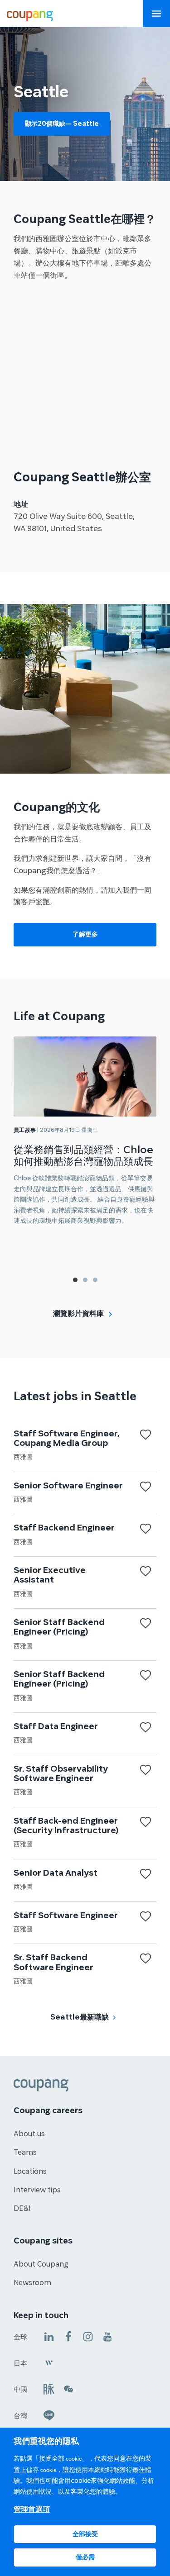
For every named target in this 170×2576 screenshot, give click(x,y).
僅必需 (85, 2557)
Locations (30, 2172)
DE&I (22, 2209)
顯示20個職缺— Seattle (62, 124)
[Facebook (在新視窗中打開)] (68, 2336)
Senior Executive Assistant (50, 1575)
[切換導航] (156, 14)
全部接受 (85, 2534)
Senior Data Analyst (56, 1873)
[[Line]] (49, 2415)
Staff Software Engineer (66, 1915)
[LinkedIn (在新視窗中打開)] (49, 2336)
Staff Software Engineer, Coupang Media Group (66, 1438)
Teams (25, 2153)
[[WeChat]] (68, 2388)
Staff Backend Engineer (64, 1528)
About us (29, 2134)
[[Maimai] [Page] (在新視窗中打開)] (49, 2388)
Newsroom (32, 2283)
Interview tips (37, 2190)
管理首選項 (32, 2509)
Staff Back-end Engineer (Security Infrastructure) (66, 1826)
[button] (75, 1280)
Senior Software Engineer (68, 1486)
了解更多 (85, 934)
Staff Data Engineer (56, 1726)
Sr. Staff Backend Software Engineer (53, 1962)
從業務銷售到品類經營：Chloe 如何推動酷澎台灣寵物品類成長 (83, 1156)
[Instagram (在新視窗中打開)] (88, 2336)
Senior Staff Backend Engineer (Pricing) (59, 1627)
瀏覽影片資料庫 (78, 1314)
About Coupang (41, 2264)
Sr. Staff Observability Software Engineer (61, 1774)
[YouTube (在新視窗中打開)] (107, 2336)
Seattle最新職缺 (80, 2017)
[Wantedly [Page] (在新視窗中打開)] (49, 2362)
